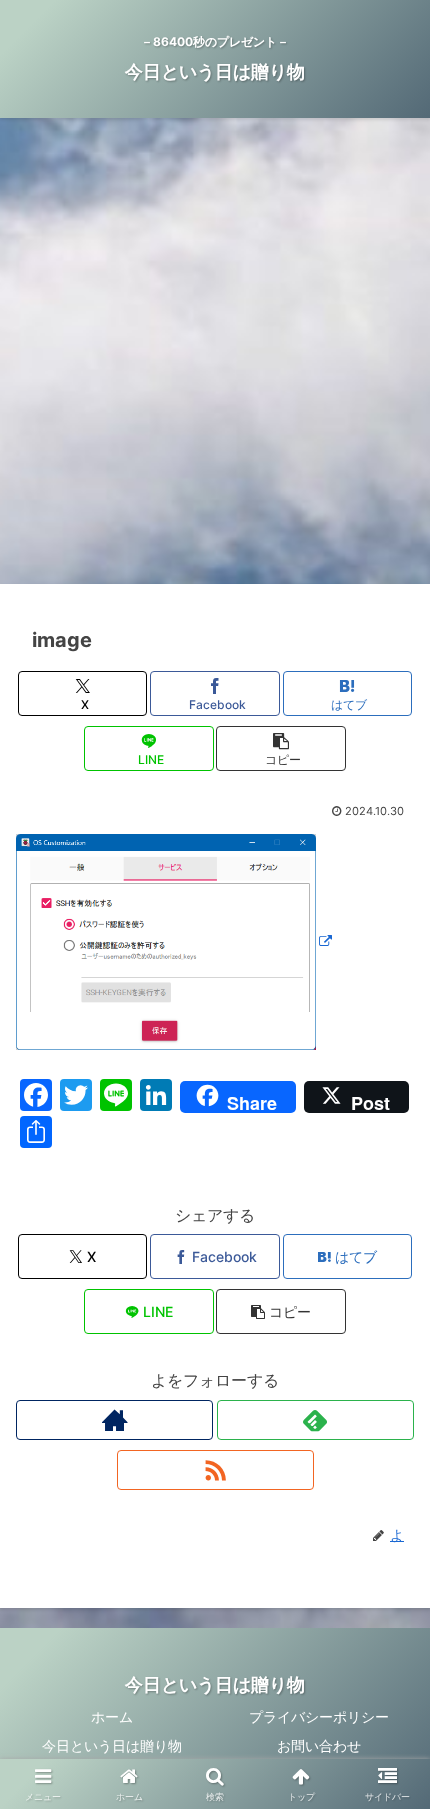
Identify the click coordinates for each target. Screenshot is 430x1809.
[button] (280, 748)
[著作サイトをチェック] (114, 1420)
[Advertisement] (215, 357)
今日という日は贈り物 (112, 1745)
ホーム (112, 1716)
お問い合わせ (319, 1745)
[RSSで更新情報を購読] (215, 1470)
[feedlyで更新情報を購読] (315, 1420)
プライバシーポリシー (319, 1716)
